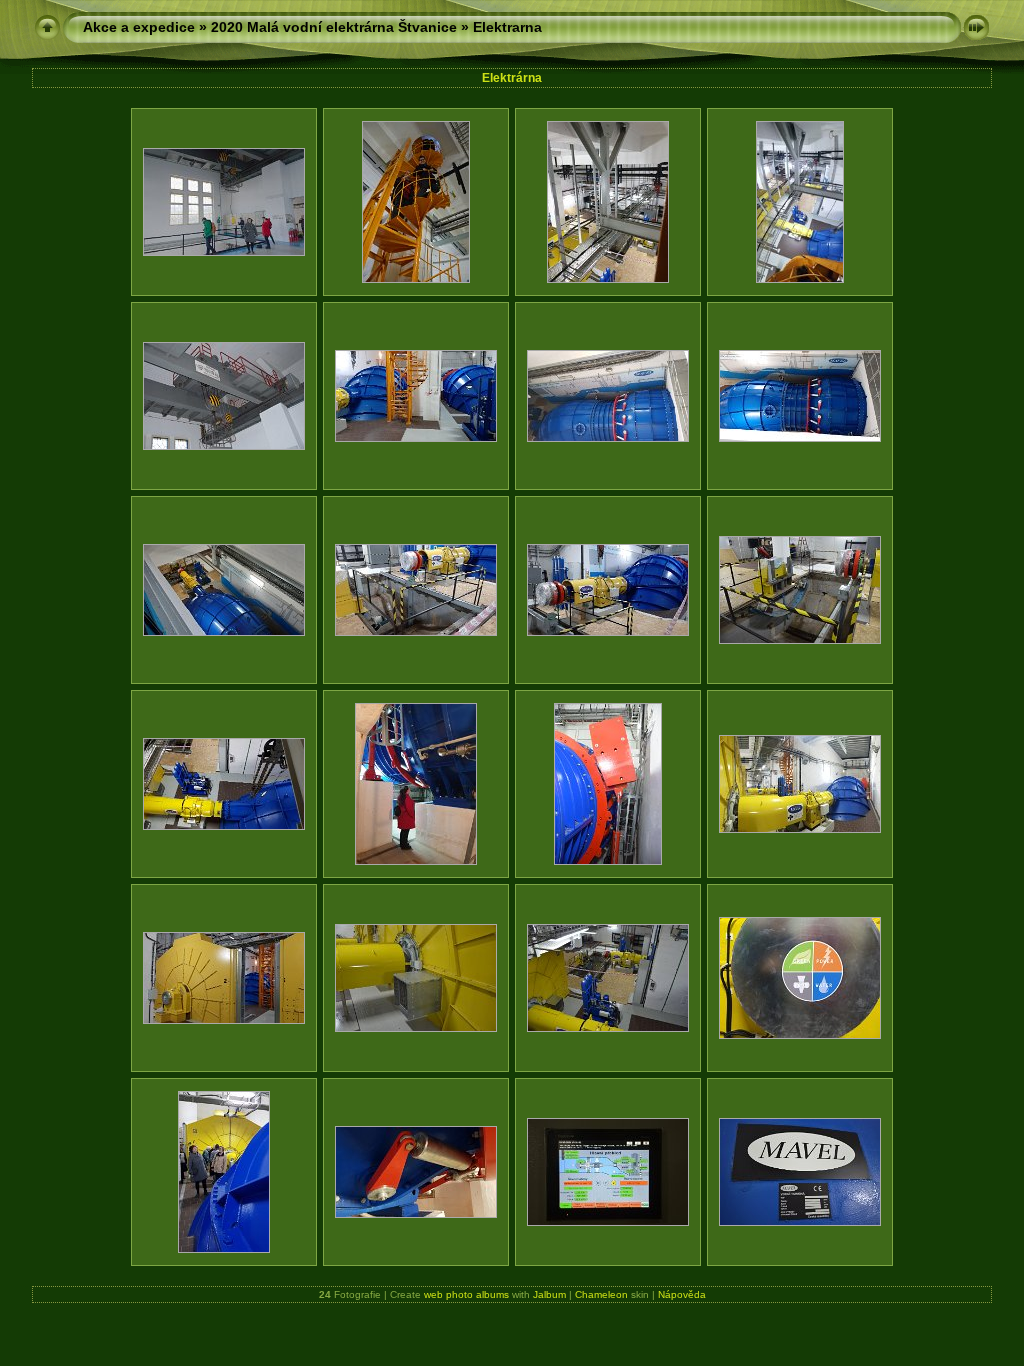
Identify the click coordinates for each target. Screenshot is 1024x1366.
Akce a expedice (139, 27)
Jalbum (549, 1294)
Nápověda (682, 1294)
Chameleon (601, 1294)
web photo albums (466, 1294)
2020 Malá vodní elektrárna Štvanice (334, 27)
